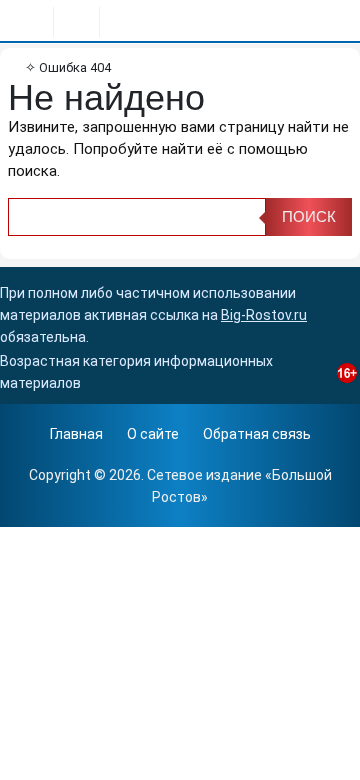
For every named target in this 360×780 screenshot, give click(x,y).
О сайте (153, 434)
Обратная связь (257, 434)
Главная (76, 434)
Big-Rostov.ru (264, 315)
